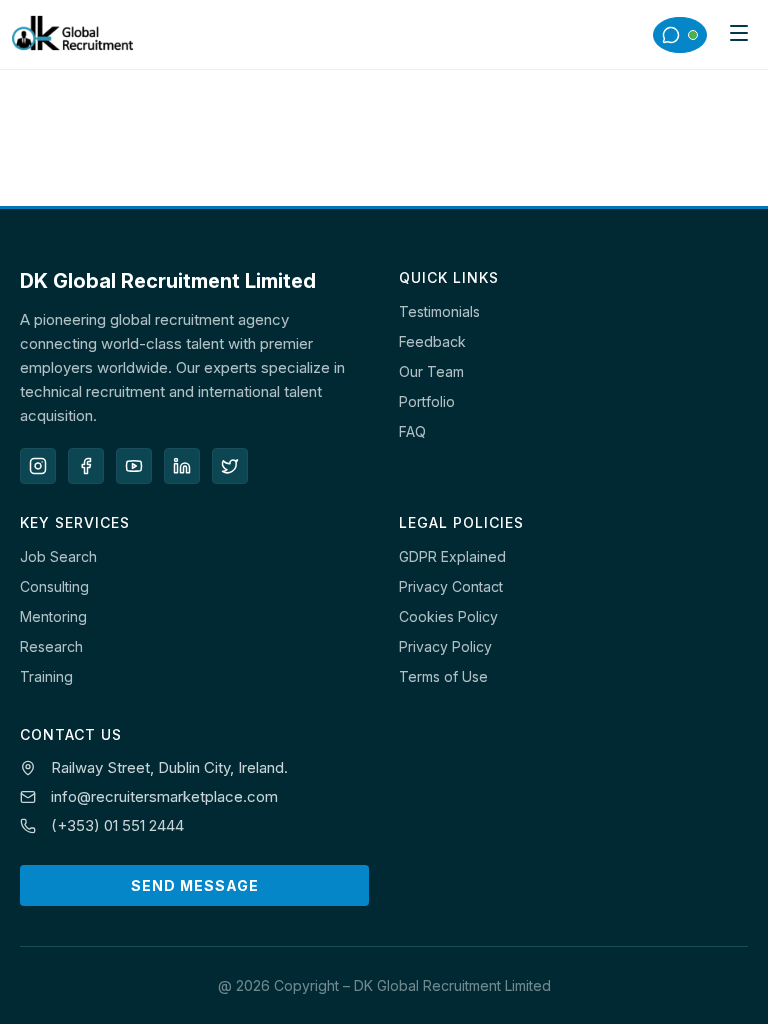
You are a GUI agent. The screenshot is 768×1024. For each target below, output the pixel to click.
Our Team (431, 371)
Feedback (432, 341)
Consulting (54, 586)
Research (51, 646)
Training (46, 676)
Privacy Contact (451, 586)
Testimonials (439, 311)
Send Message (195, 885)
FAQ (412, 431)
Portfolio (427, 401)
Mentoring (53, 616)
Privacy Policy (445, 646)
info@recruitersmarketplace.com (164, 796)
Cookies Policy (448, 616)
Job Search (58, 556)
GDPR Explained (452, 556)
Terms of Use (443, 676)
